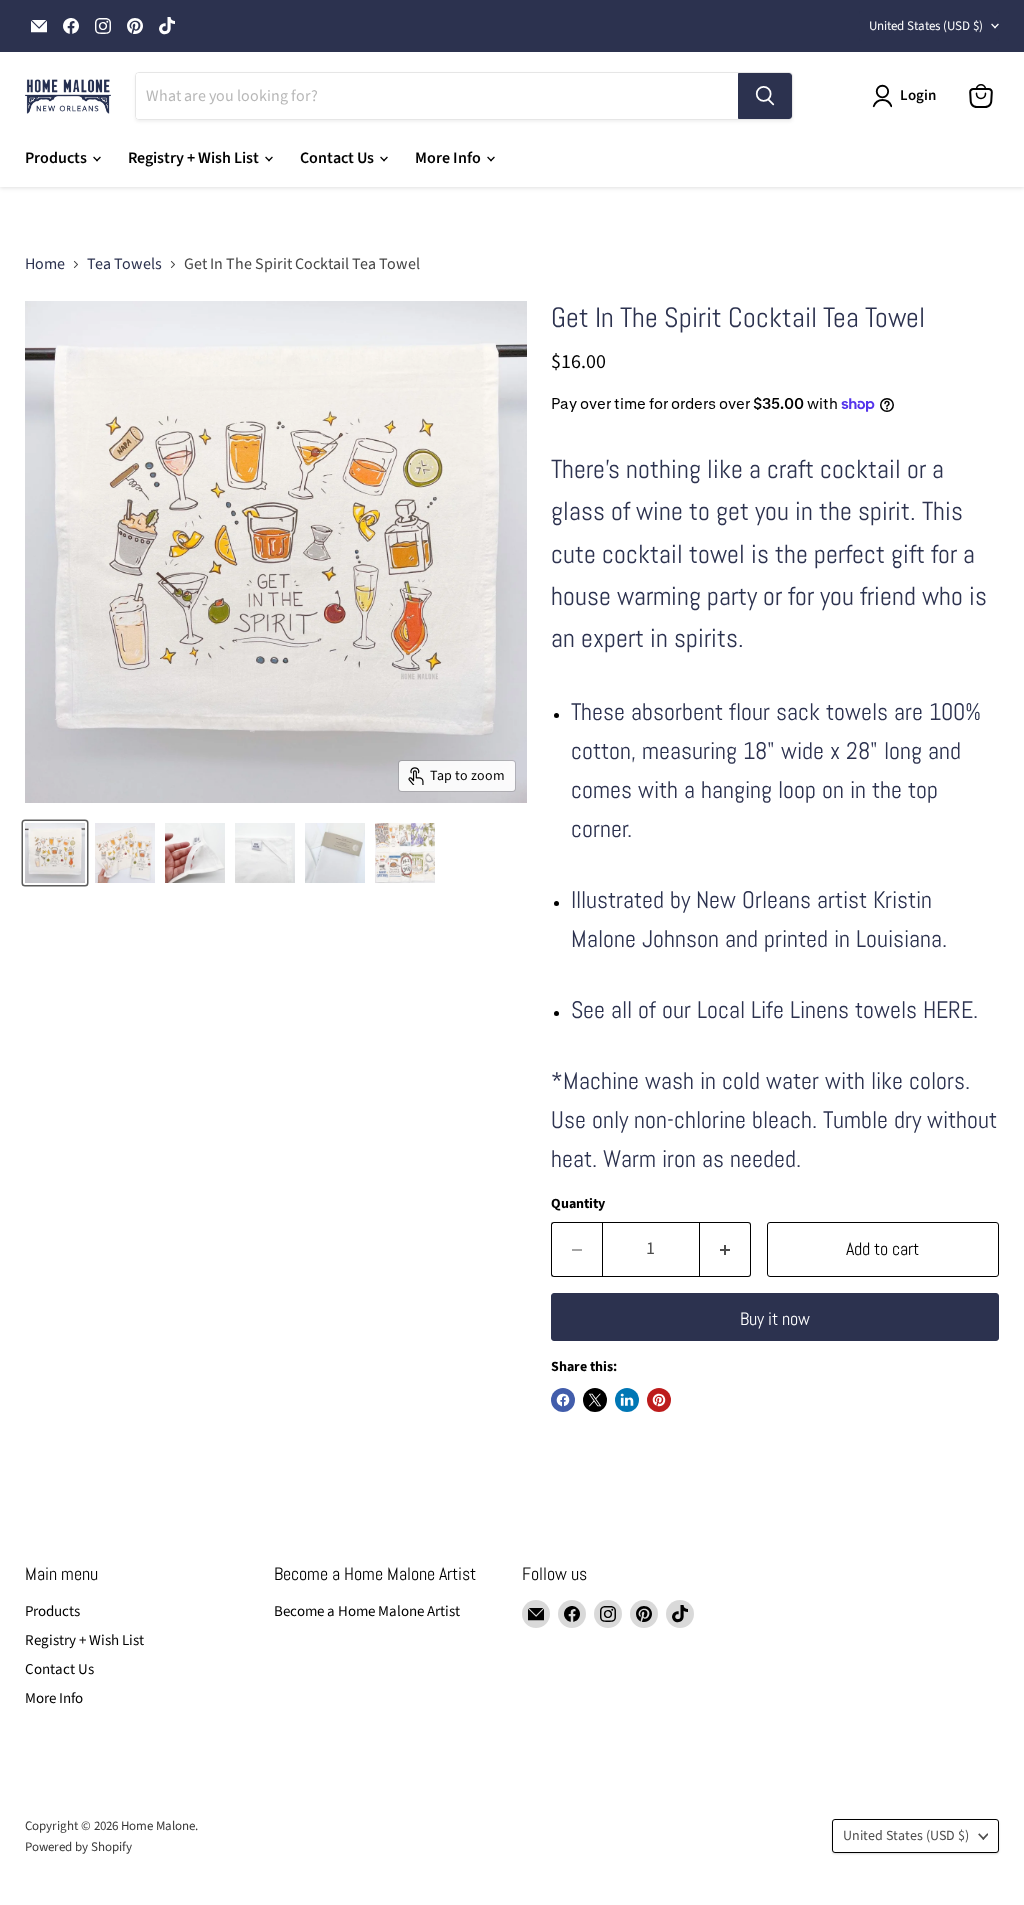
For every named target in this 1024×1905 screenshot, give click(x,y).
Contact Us (338, 158)
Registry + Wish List (195, 158)
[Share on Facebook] (563, 1400)
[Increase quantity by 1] (725, 1249)
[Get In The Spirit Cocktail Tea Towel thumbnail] (195, 853)
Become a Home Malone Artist (367, 1611)
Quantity (578, 1204)
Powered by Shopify (78, 1847)
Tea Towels (124, 264)
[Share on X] (595, 1400)
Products (57, 158)
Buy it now (775, 1318)
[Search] (765, 96)
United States (926, 26)
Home (45, 264)
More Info (449, 158)
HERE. (950, 1009)
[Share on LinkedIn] (627, 1400)
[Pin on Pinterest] (659, 1400)
